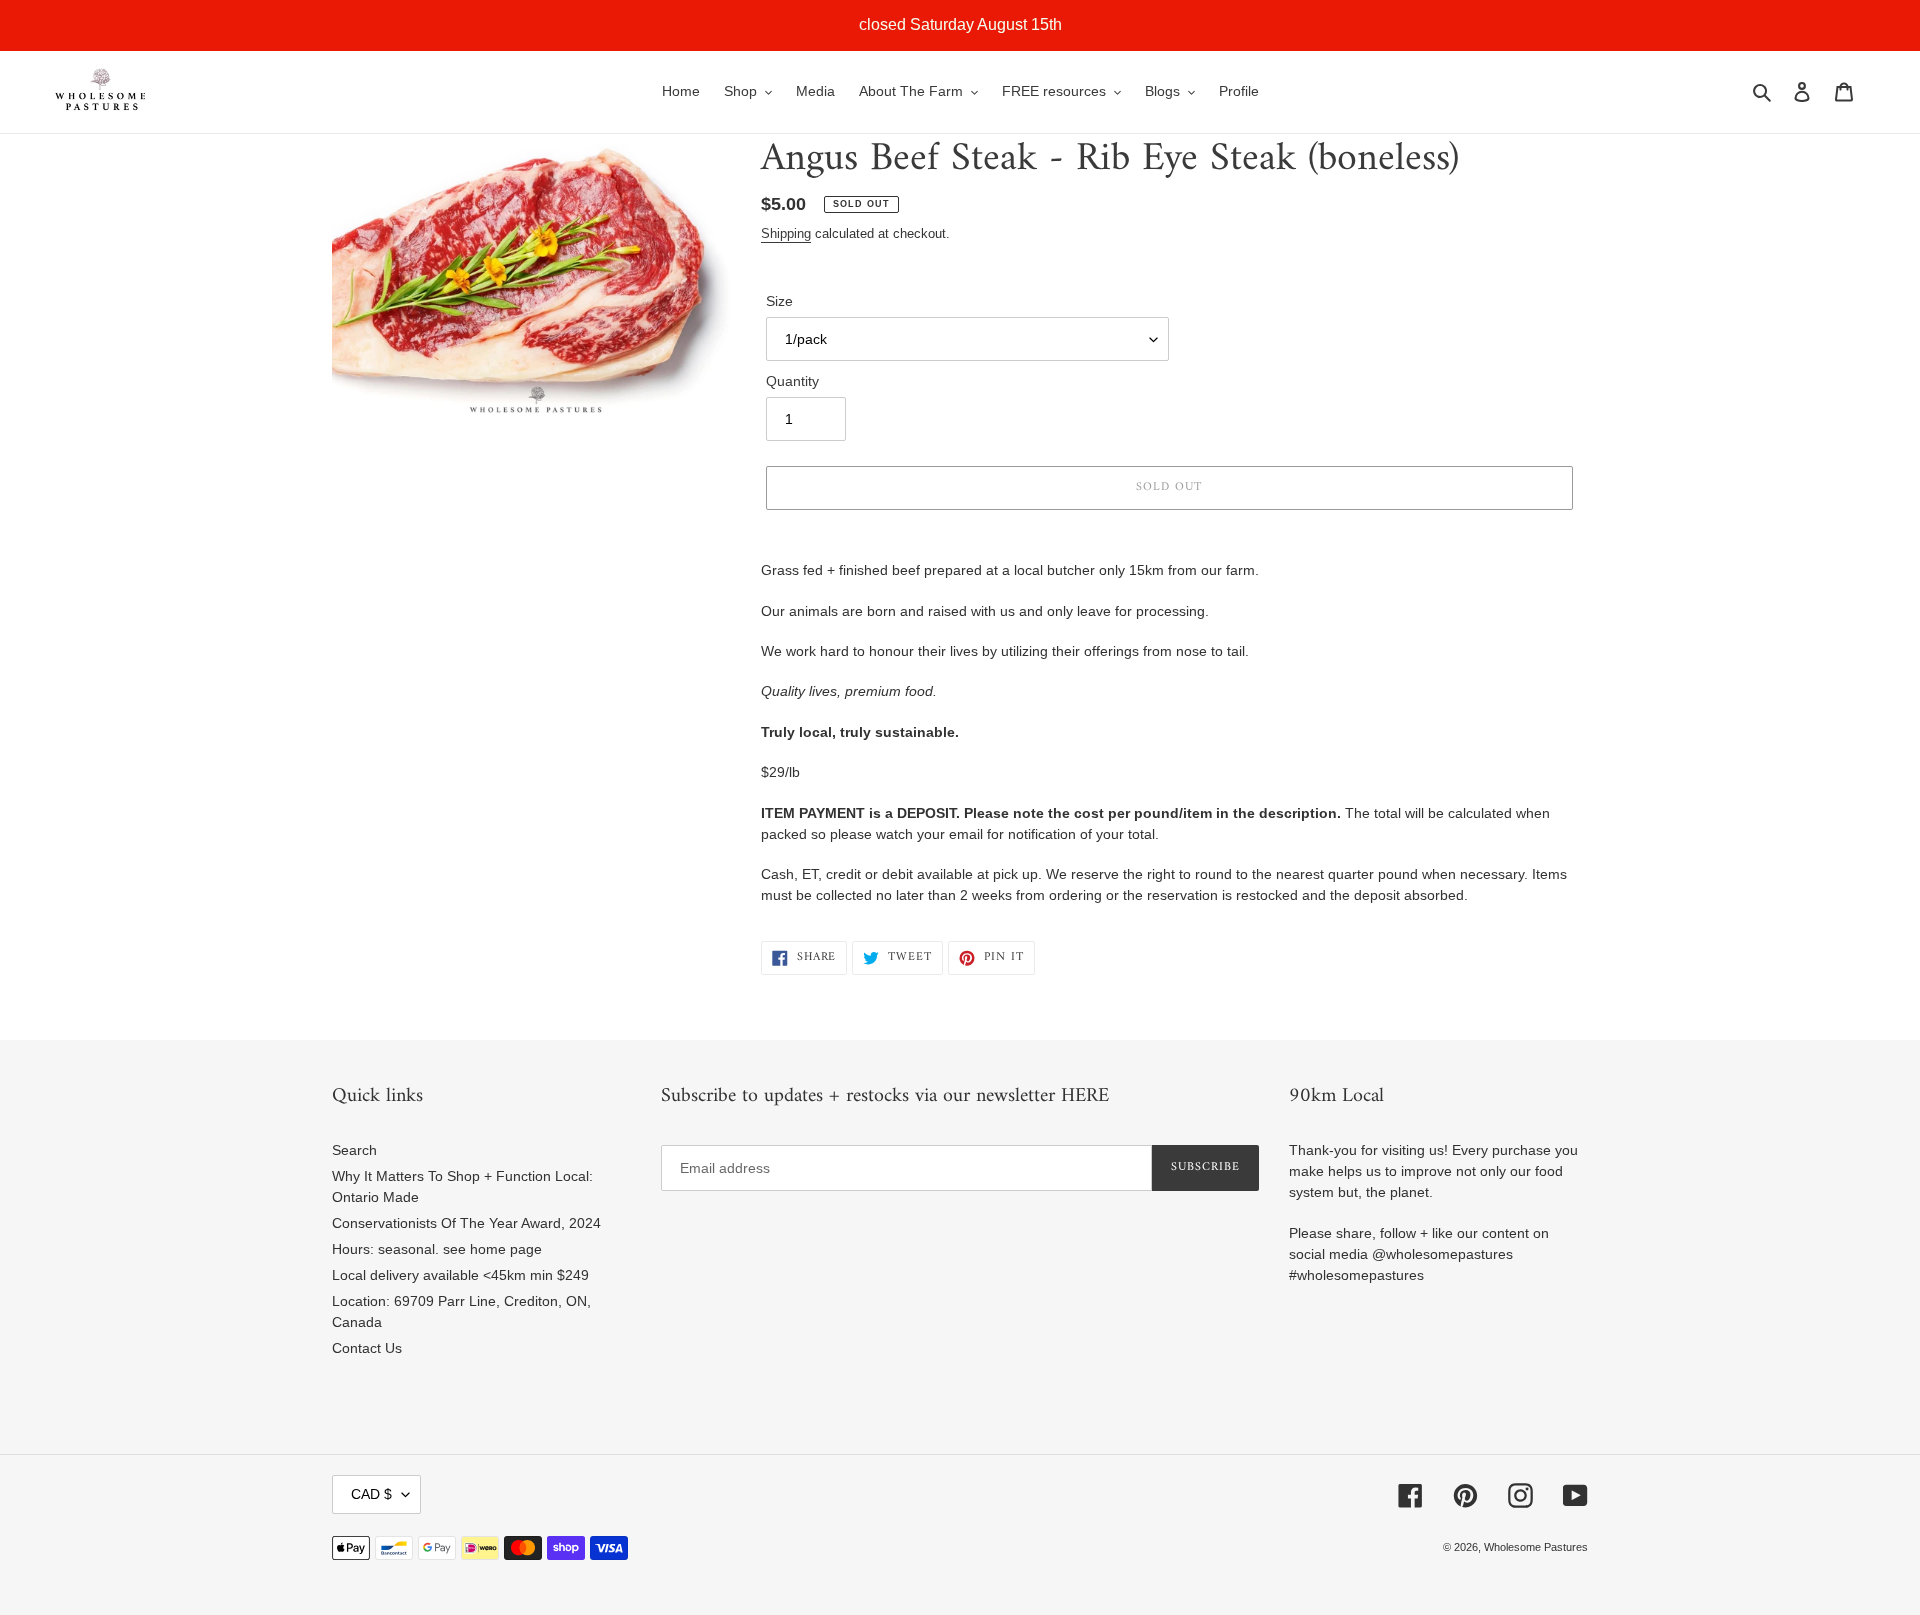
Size (779, 301)
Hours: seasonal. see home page (437, 1249)
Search (354, 1150)
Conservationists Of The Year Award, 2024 (466, 1223)
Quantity (792, 381)
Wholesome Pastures (1536, 1547)
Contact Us (367, 1348)
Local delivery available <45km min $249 (460, 1275)
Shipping (786, 233)
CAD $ (371, 1494)
